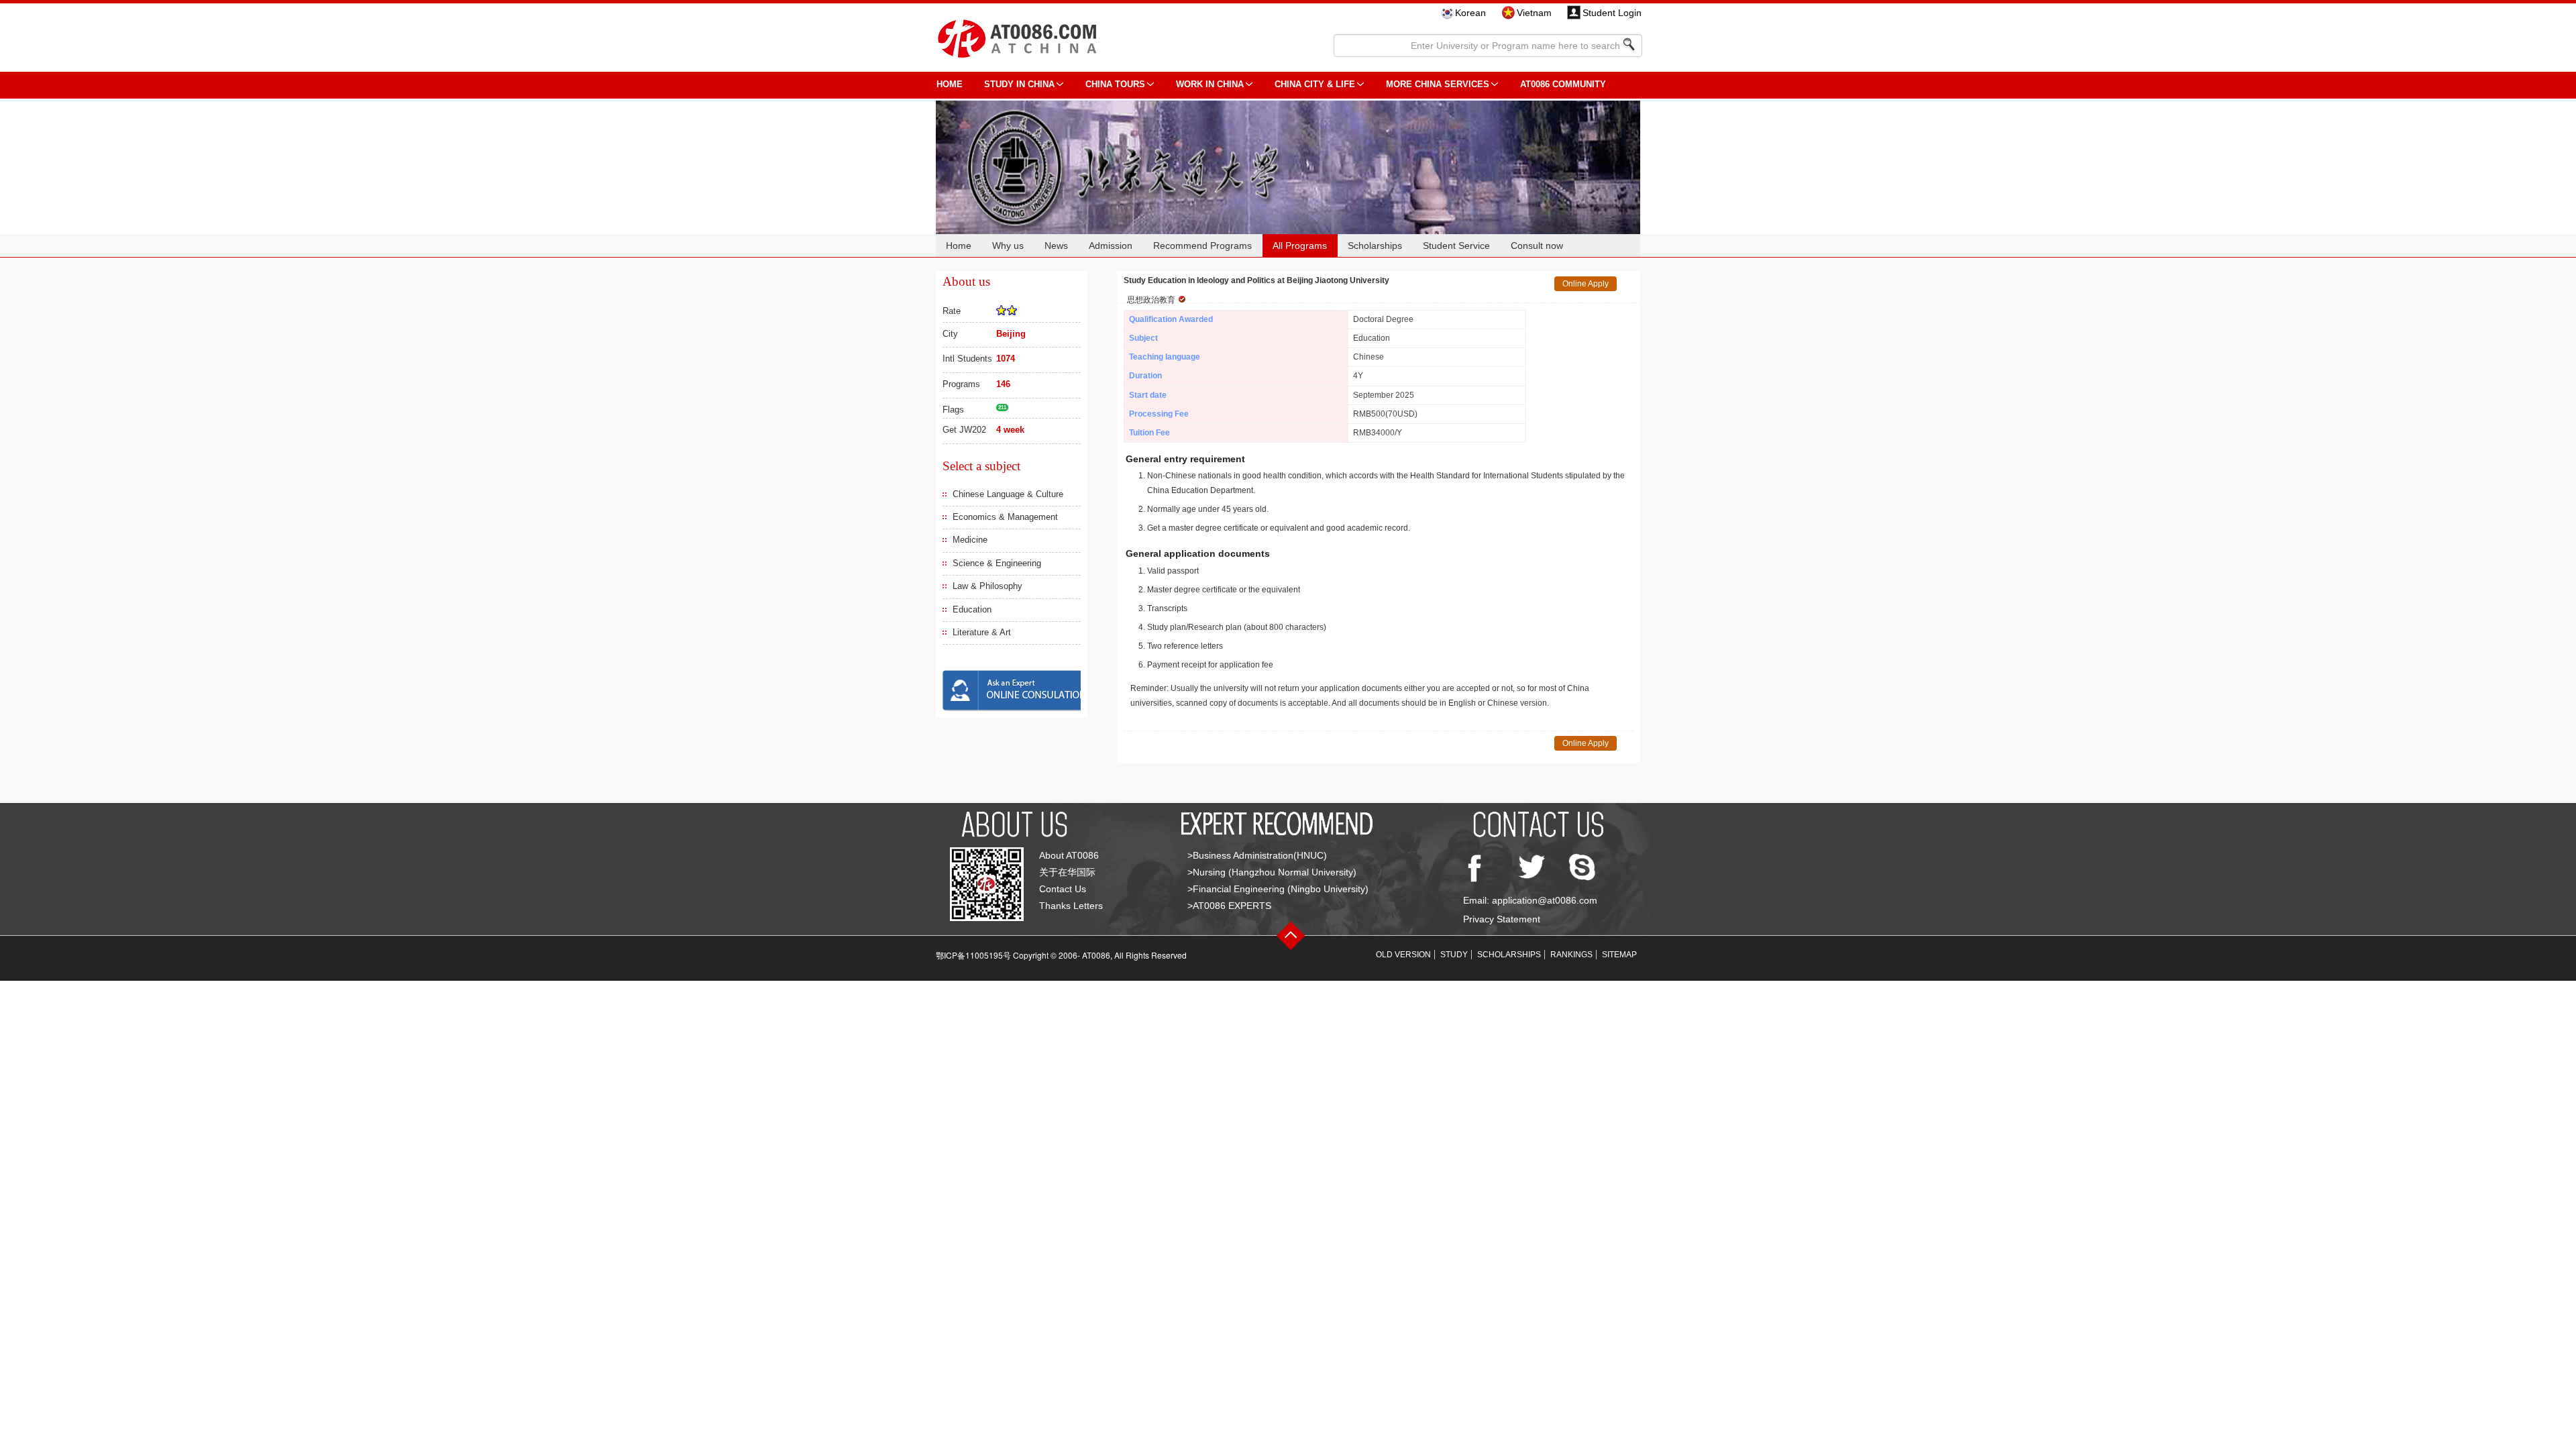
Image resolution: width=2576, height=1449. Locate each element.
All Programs (1300, 246)
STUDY (1454, 955)
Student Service (1456, 246)
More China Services (1438, 84)
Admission (1111, 246)
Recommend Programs (1202, 246)
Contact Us (1063, 889)
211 (1002, 408)
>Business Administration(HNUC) (1257, 855)
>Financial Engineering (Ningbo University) (1278, 889)
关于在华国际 (1067, 872)
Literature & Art (982, 632)
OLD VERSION (1403, 955)
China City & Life (1315, 84)
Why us (1008, 246)
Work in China (1210, 84)
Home (959, 246)
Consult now (1537, 246)
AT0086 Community (1563, 84)
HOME (950, 84)
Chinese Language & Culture (1008, 494)
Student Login (1612, 13)
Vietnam (1534, 13)
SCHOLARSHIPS (1509, 955)
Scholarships (1375, 246)
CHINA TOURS (1115, 84)
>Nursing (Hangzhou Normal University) (1272, 872)
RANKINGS (1571, 955)
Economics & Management (1005, 517)
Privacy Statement (1502, 919)
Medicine (970, 540)
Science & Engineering (997, 563)
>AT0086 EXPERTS (1229, 906)
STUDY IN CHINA (1019, 84)
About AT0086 (1069, 855)
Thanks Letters (1071, 906)
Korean (1470, 13)
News (1056, 246)
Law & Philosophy (987, 586)
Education (972, 609)
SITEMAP (1619, 955)
